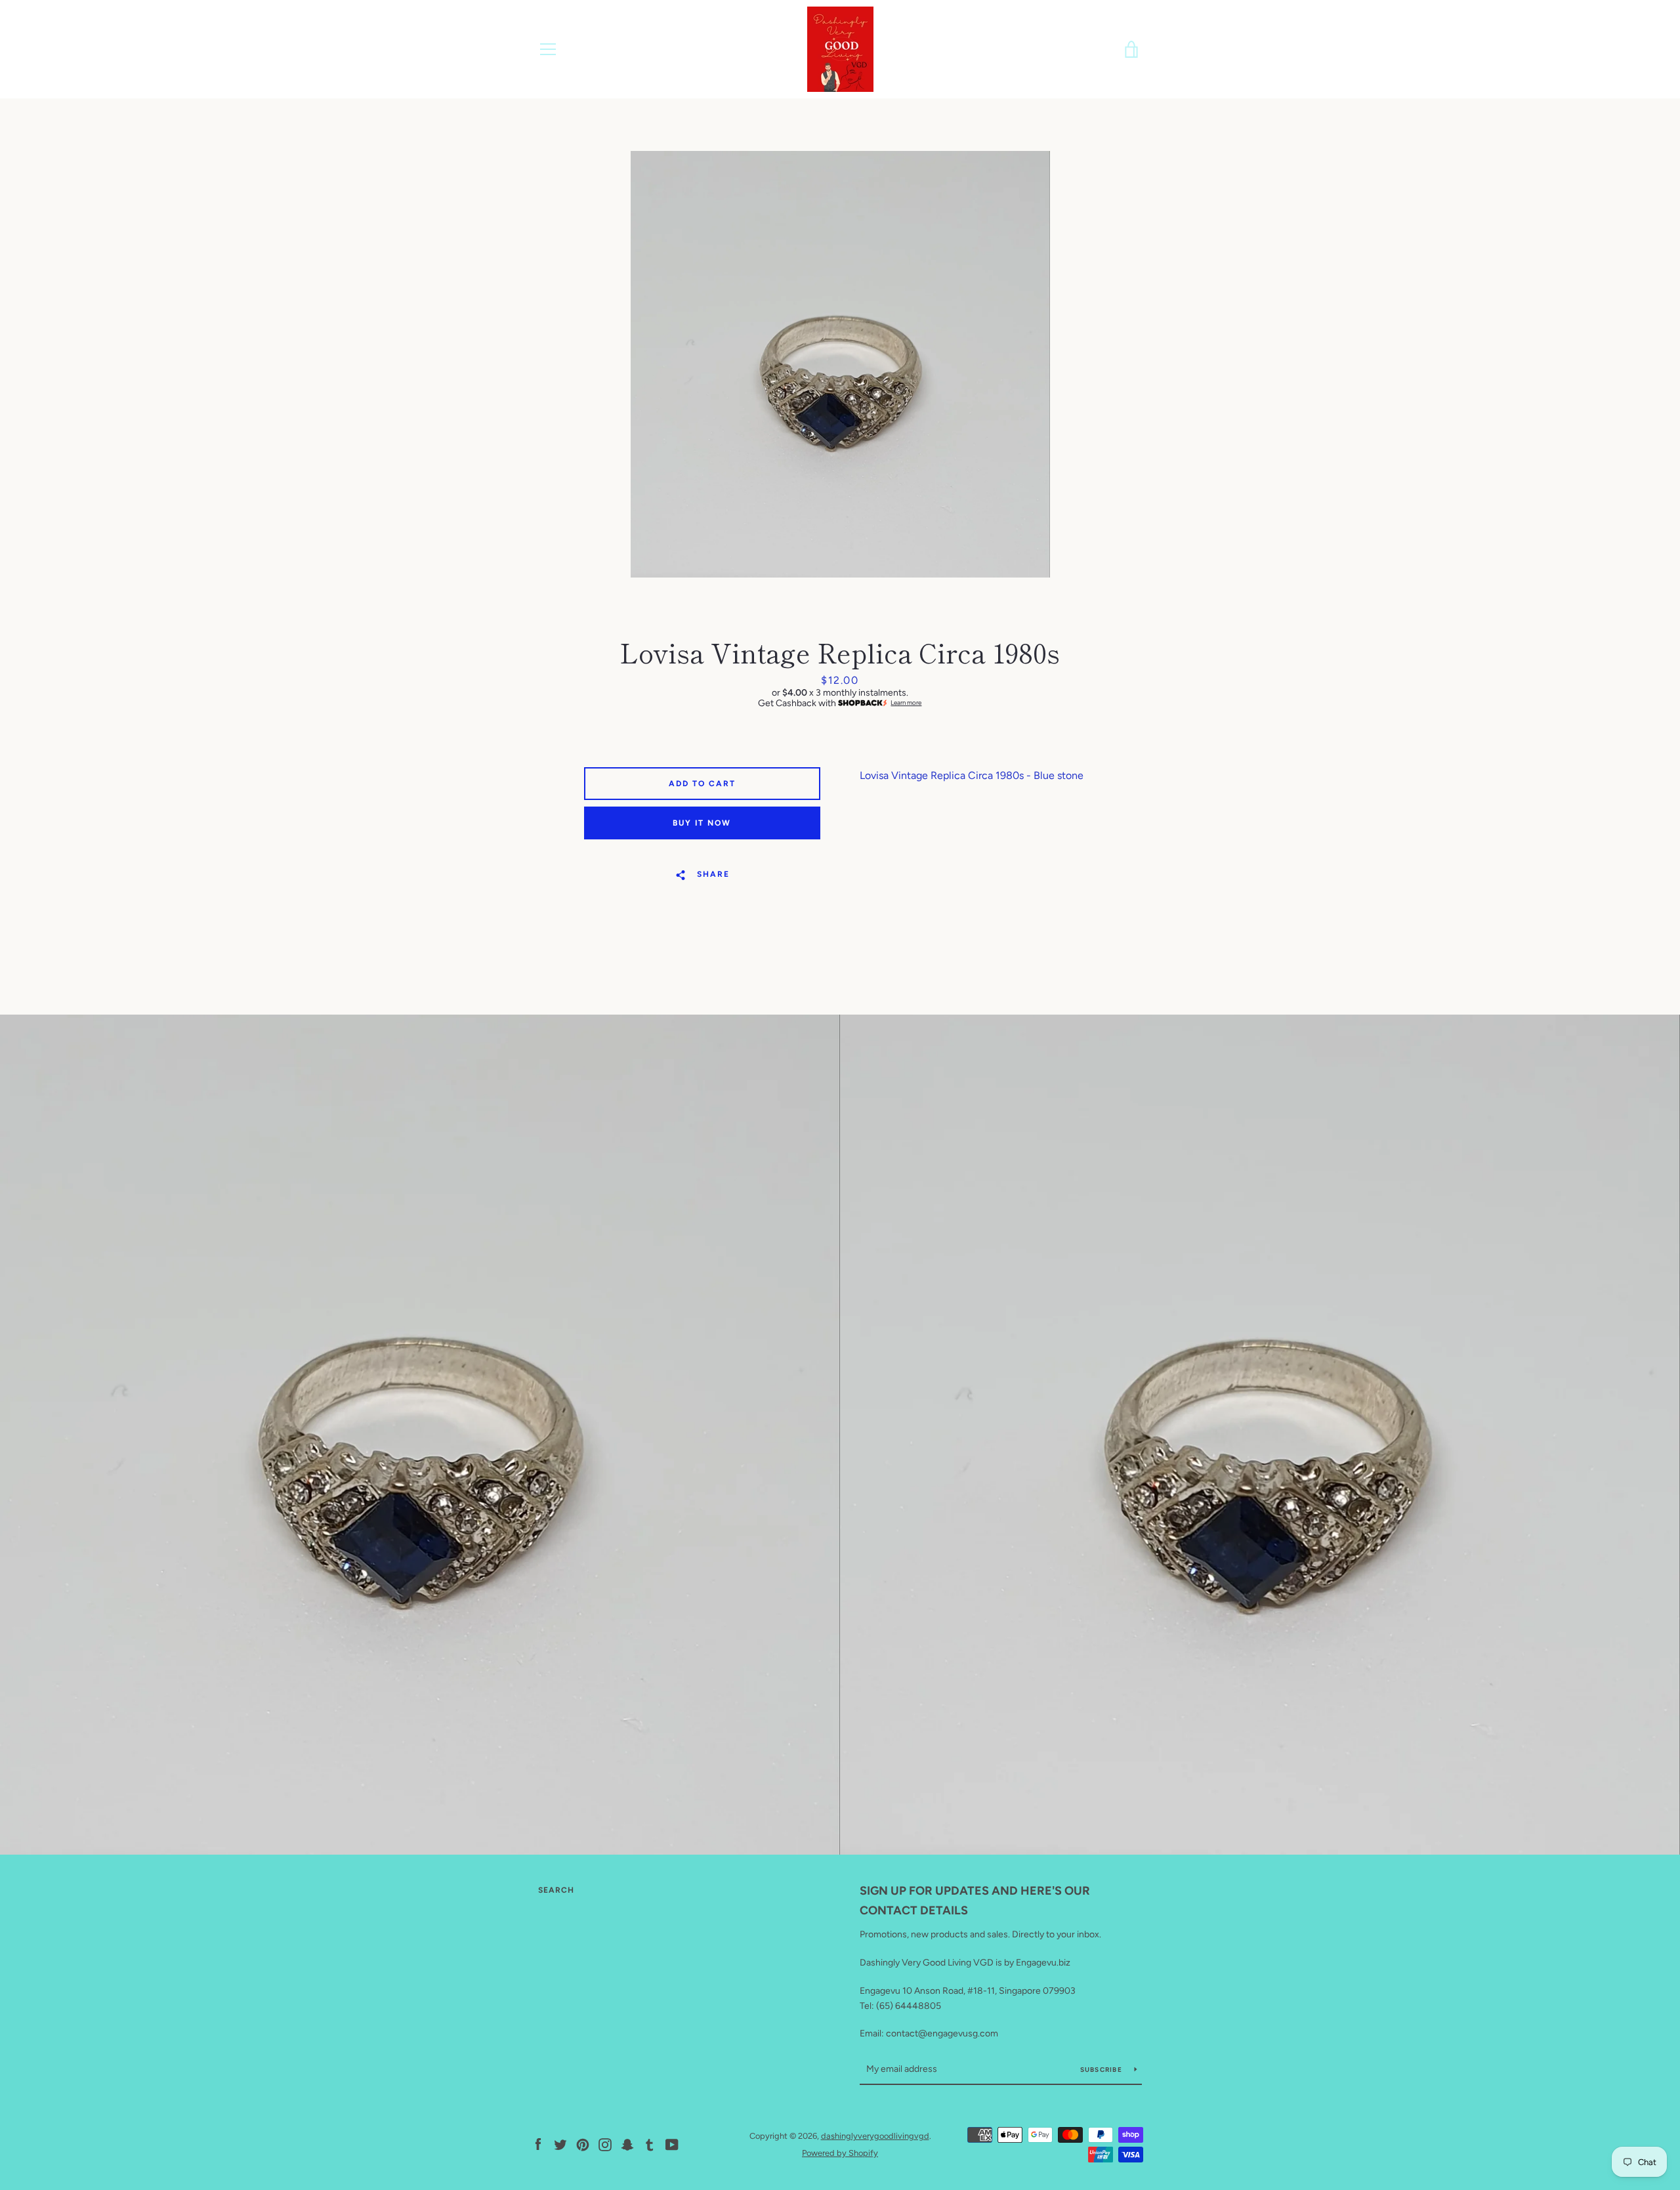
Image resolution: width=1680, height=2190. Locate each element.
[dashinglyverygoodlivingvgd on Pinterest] (583, 2144)
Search (556, 1890)
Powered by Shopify (840, 2153)
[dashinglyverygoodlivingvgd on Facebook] (538, 2144)
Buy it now (702, 823)
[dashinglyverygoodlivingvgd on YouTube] (672, 2144)
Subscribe (1102, 2070)
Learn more (906, 703)
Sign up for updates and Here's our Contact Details (975, 1901)
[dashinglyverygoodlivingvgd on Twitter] (560, 2144)
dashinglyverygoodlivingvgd (875, 2136)
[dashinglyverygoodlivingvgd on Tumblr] (650, 2144)
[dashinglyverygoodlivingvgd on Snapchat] (627, 2144)
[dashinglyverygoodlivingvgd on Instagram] (605, 2144)
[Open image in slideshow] (840, 364)
